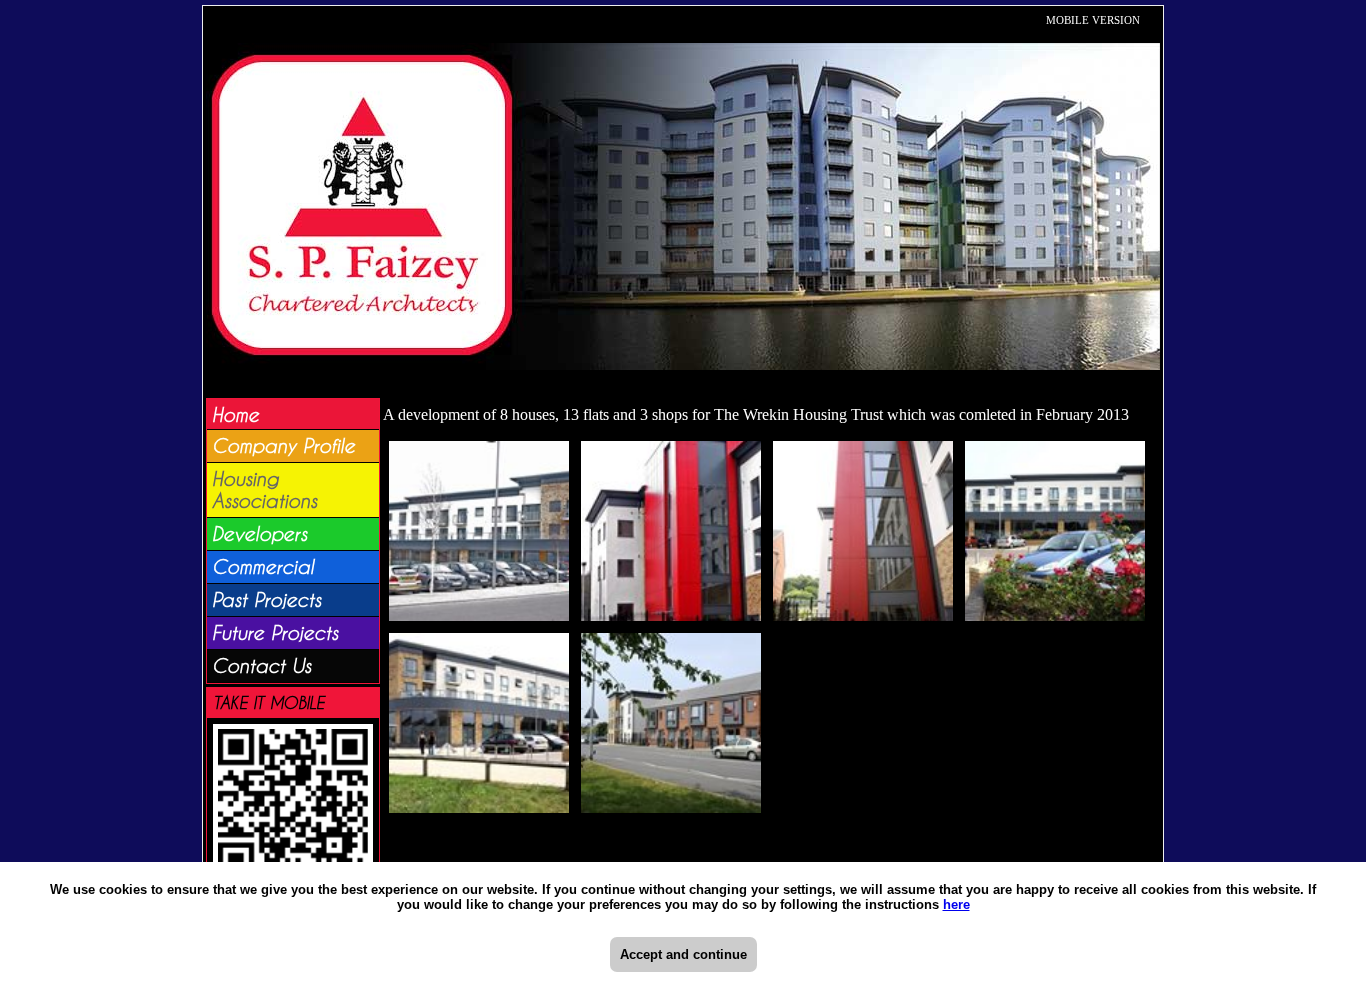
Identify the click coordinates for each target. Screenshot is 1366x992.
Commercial (263, 567)
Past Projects (266, 600)
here (956, 904)
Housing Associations (264, 490)
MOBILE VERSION (1093, 20)
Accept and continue (683, 954)
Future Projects (275, 633)
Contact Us (261, 666)
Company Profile (283, 446)
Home (235, 415)
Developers (259, 534)
